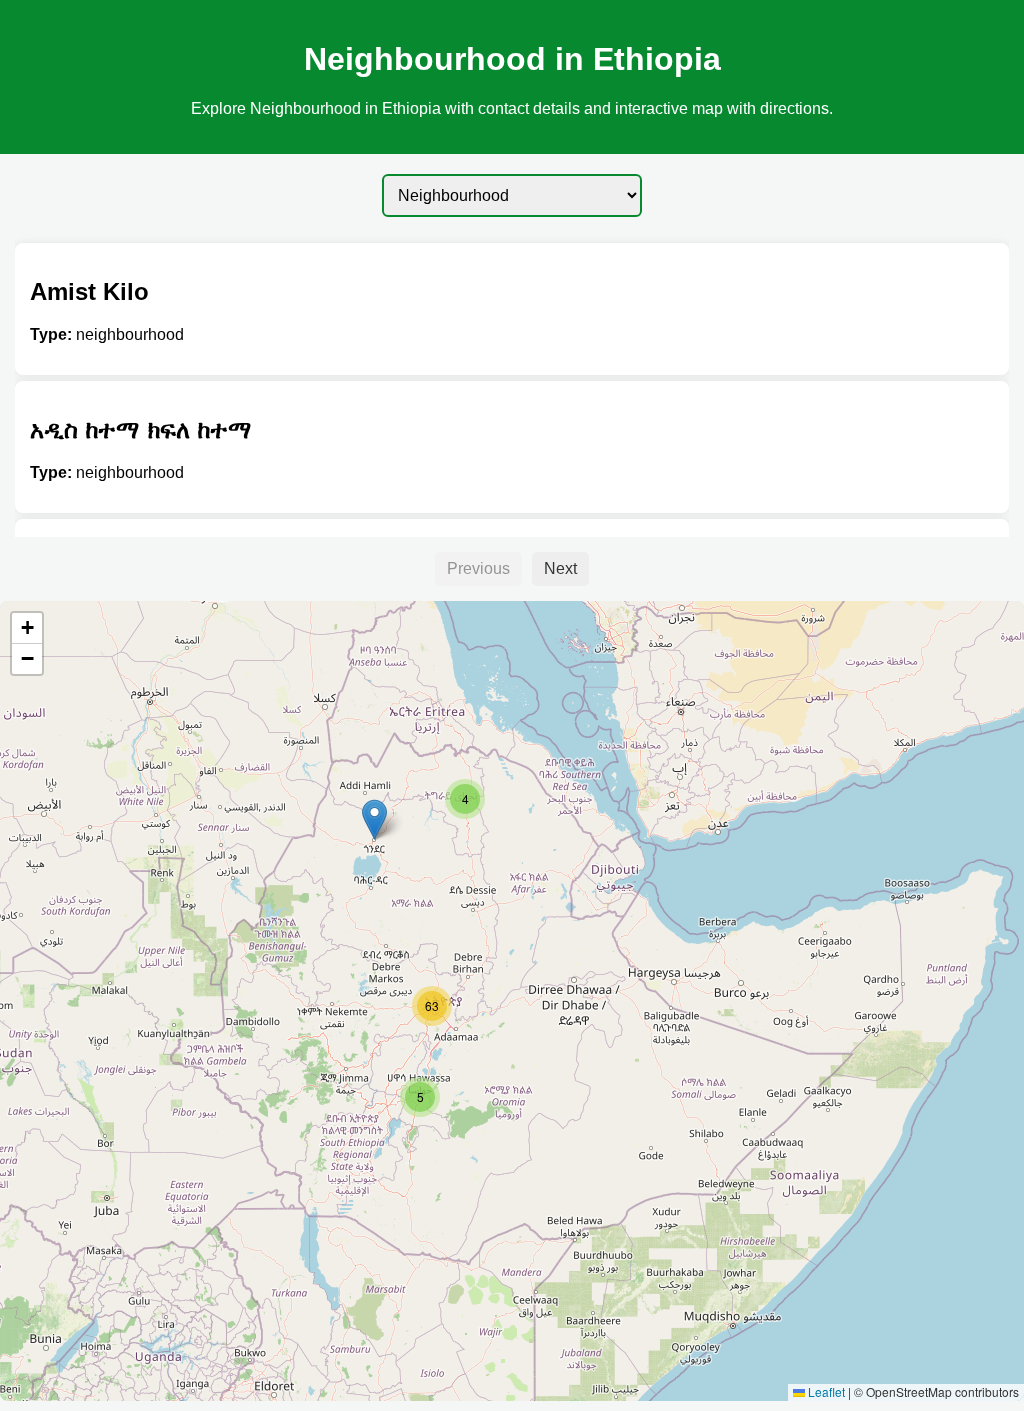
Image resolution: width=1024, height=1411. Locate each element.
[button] (374, 819)
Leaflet (825, 1391)
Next (560, 568)
